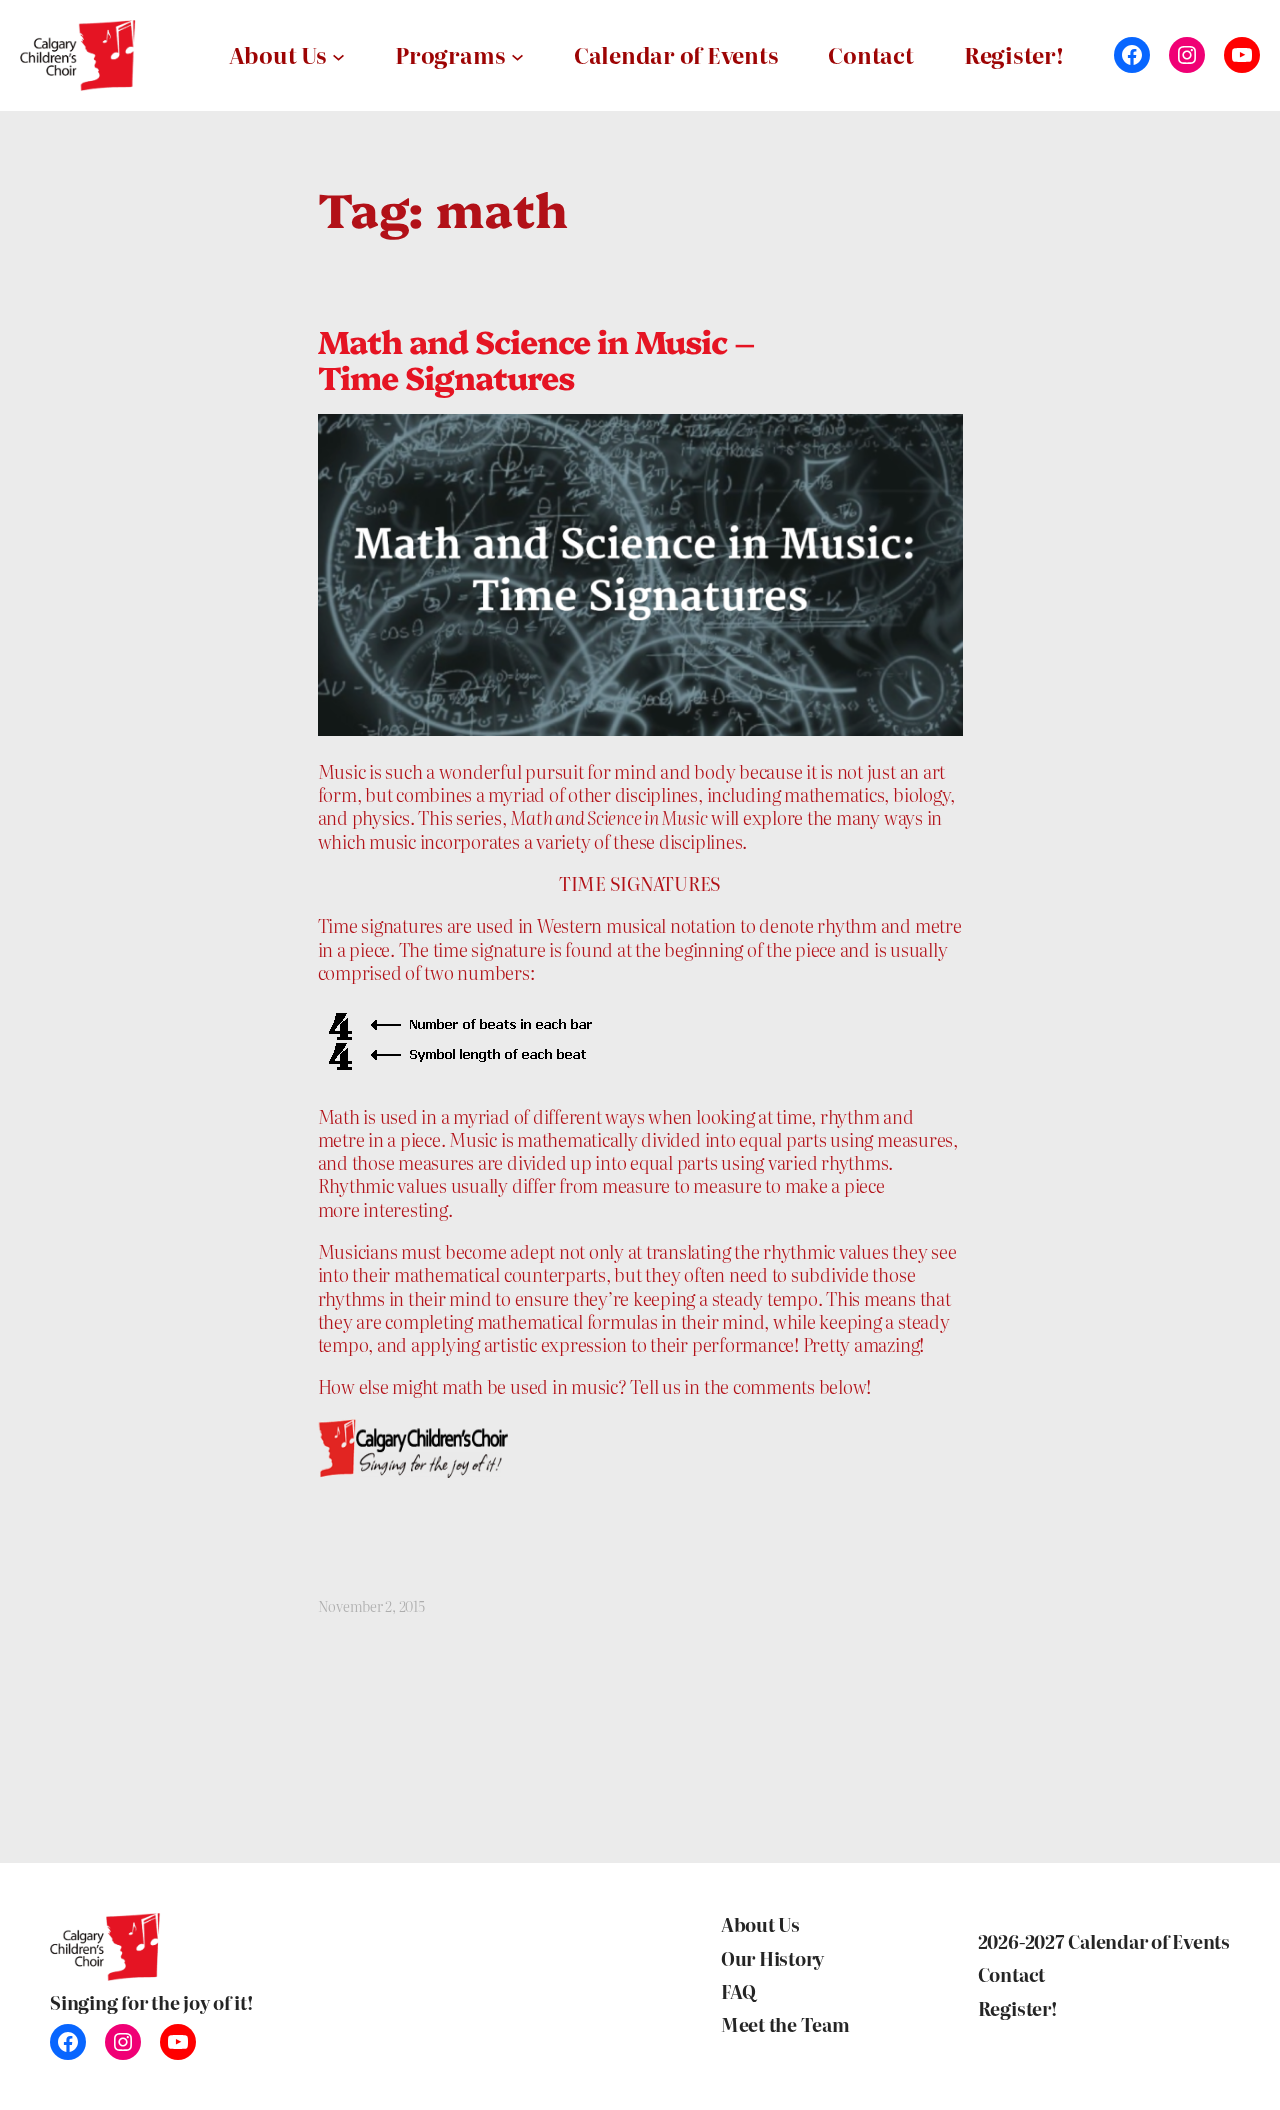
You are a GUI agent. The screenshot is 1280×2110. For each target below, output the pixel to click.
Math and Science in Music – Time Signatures (536, 358)
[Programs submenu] (517, 55)
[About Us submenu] (338, 55)
